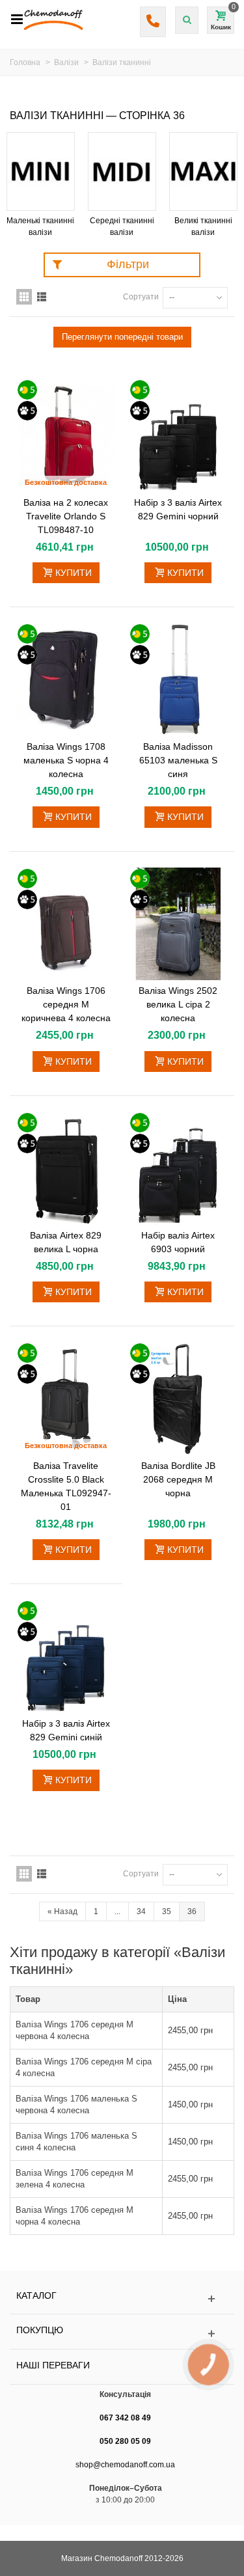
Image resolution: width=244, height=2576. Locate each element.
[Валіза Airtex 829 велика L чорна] (66, 1168)
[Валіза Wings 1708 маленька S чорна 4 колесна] (66, 679)
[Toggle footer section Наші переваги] (122, 2369)
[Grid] (24, 297)
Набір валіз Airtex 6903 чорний (178, 1242)
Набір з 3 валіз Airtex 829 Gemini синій (66, 1730)
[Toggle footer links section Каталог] (122, 2299)
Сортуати (141, 297)
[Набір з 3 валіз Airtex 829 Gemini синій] (66, 1656)
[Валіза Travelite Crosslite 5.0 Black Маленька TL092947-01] (66, 1399)
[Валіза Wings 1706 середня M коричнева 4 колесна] (66, 924)
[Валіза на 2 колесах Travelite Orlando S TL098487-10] (66, 435)
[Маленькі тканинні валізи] (41, 171)
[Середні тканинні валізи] (122, 171)
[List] (42, 297)
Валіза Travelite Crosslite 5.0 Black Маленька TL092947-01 (66, 1486)
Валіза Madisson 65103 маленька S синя (178, 760)
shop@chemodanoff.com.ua (125, 2465)
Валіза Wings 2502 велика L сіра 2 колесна (178, 1004)
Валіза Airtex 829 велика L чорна (66, 1242)
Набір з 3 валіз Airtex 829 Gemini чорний (178, 509)
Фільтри (128, 264)
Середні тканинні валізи (122, 226)
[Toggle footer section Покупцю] (122, 2334)
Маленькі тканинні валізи (40, 226)
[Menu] (17, 20)
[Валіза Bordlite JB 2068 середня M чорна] (179, 1399)
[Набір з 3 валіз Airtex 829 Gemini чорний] (179, 435)
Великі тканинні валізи (203, 226)
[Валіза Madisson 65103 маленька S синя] (179, 679)
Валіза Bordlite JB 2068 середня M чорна (178, 1479)
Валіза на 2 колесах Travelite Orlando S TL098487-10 (66, 516)
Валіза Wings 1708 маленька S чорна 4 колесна (66, 760)
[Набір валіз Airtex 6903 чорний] (179, 1168)
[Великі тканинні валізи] (203, 171)
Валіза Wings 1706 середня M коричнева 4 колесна (66, 1004)
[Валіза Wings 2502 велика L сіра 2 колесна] (179, 924)
